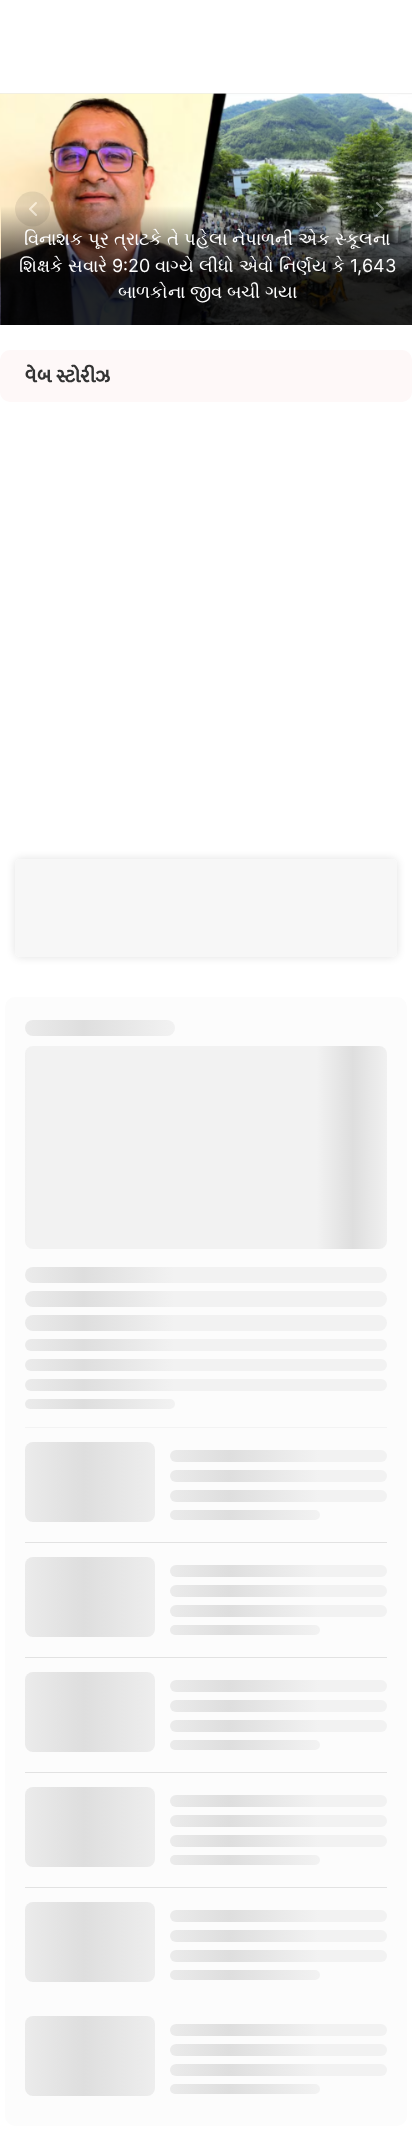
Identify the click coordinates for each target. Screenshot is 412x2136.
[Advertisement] (206, 608)
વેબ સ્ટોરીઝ (67, 376)
